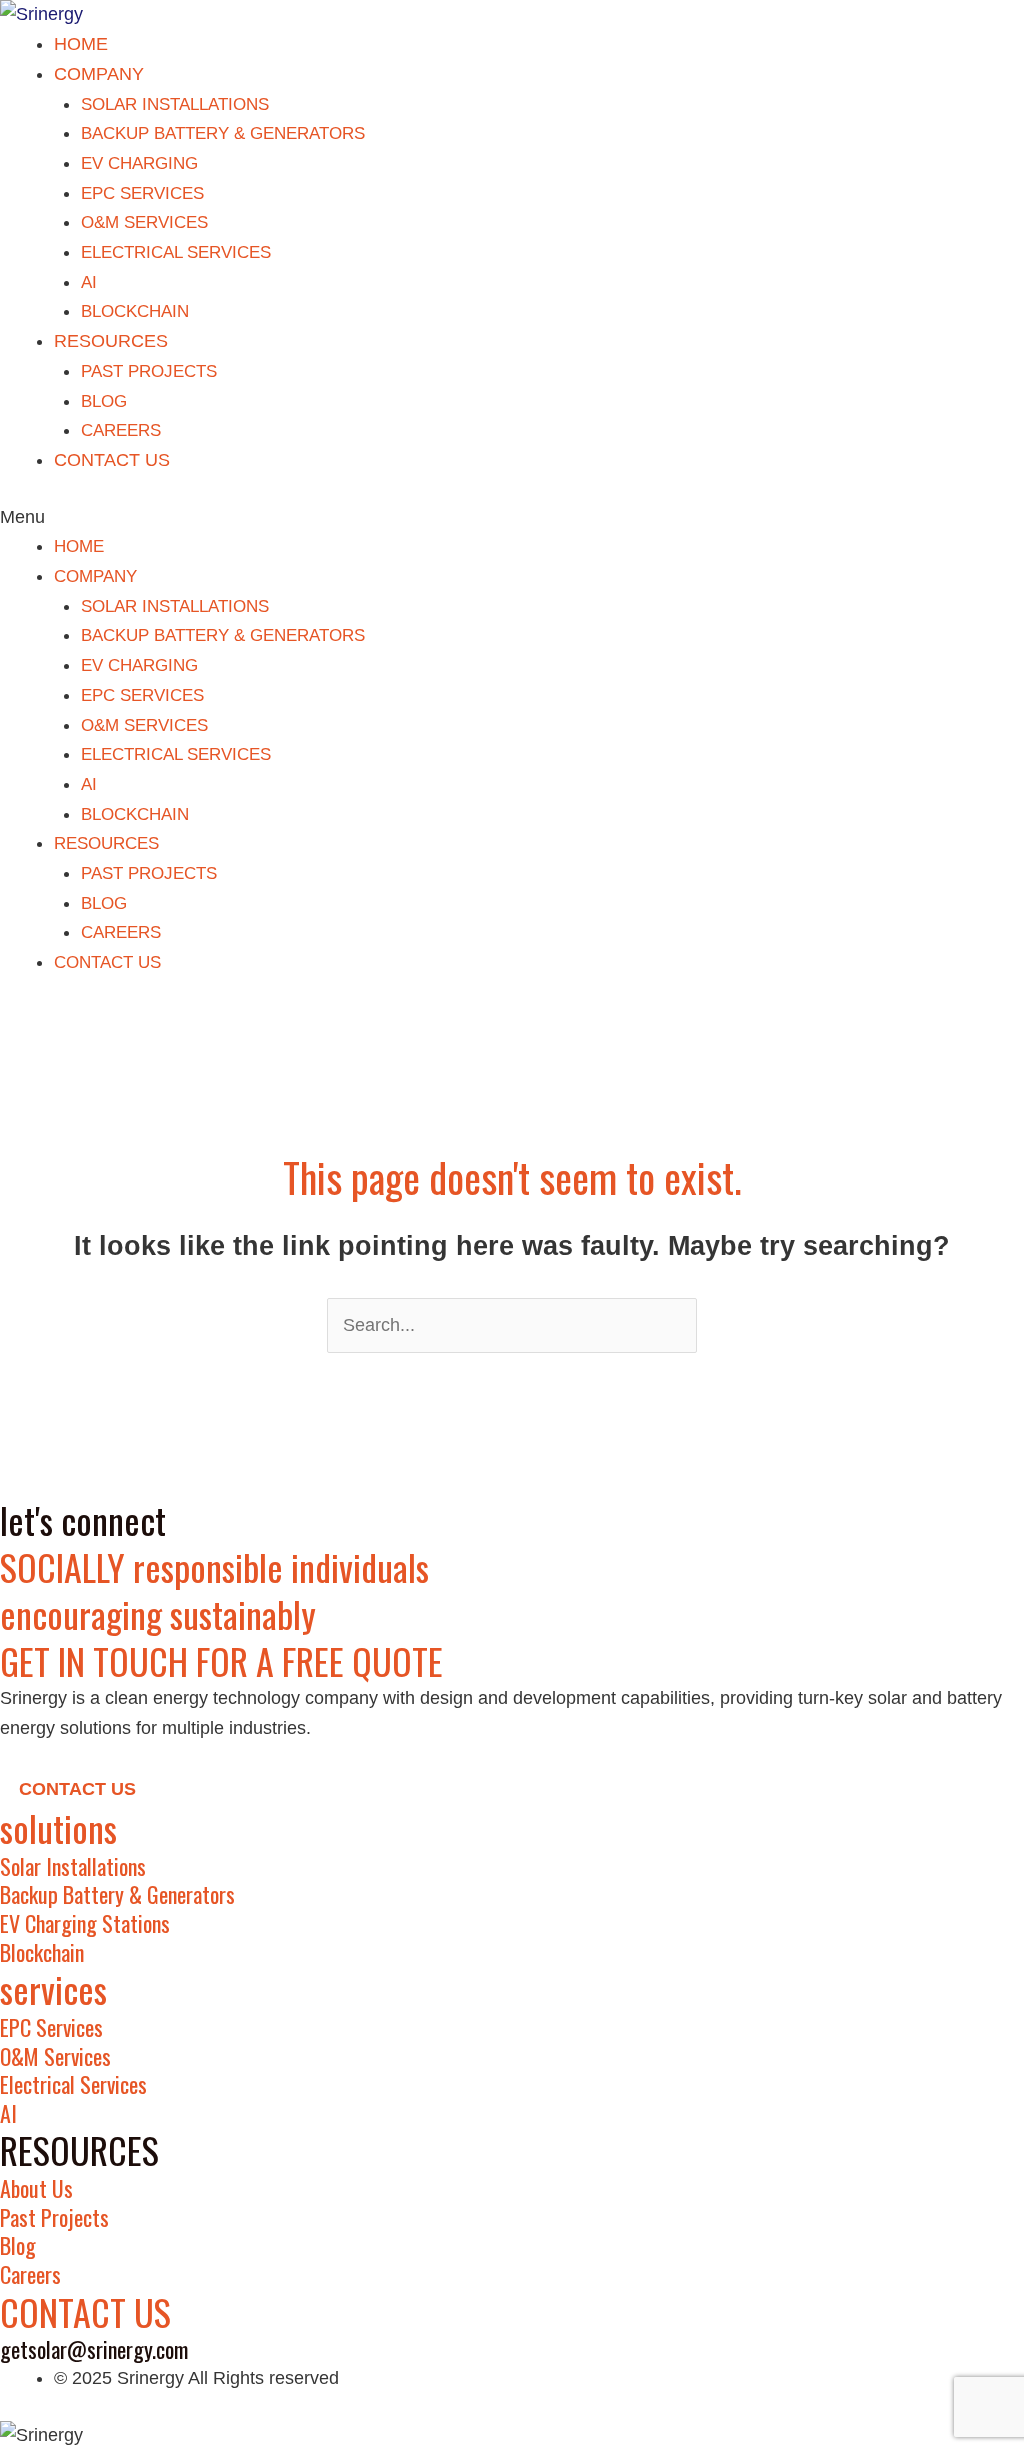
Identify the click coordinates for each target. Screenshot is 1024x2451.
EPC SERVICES (142, 193)
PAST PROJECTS (149, 371)
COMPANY (99, 74)
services (53, 1988)
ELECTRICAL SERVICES (176, 252)
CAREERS (121, 430)
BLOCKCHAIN (135, 311)
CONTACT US (112, 460)
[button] (512, 518)
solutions (58, 1827)
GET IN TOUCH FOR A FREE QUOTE (221, 1660)
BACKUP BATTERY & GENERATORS (223, 133)
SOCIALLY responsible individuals (214, 1566)
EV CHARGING (139, 163)
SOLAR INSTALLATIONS (175, 104)
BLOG (104, 401)
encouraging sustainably (158, 1613)
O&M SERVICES (144, 222)
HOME (81, 44)
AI (89, 282)
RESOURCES (111, 341)
